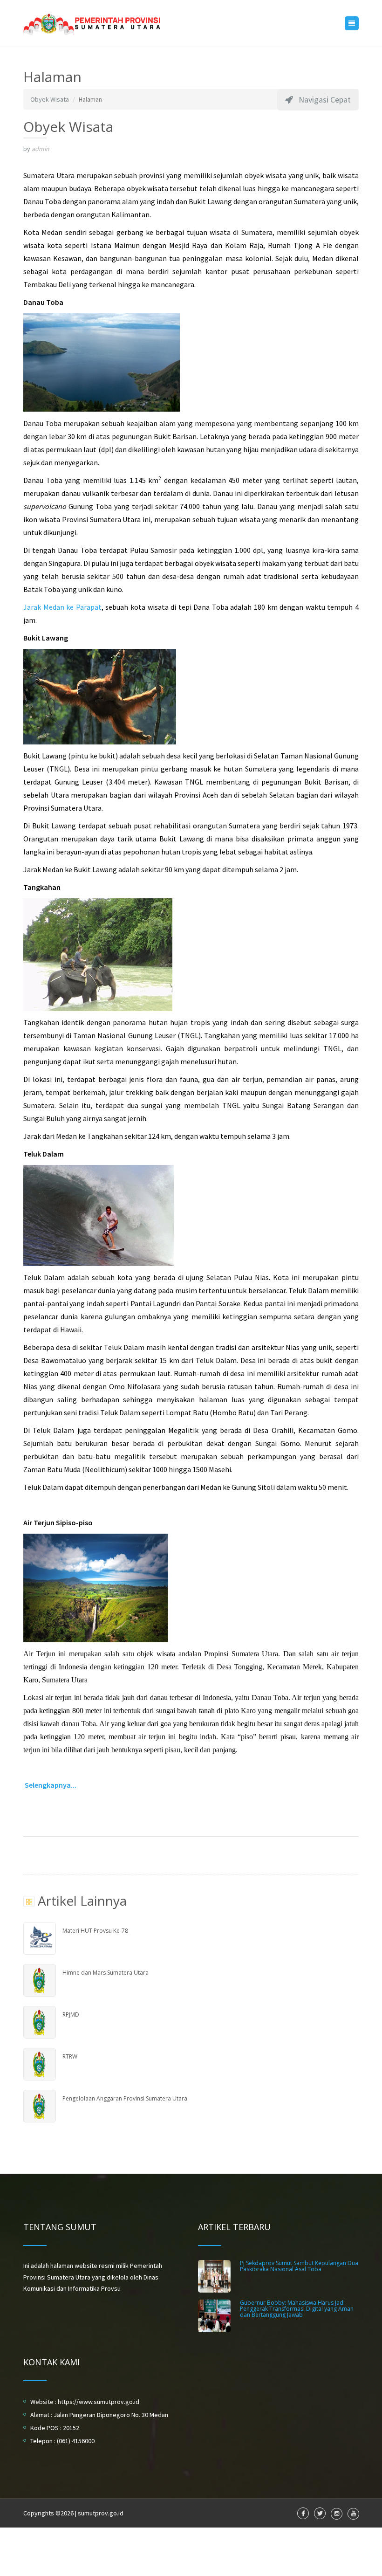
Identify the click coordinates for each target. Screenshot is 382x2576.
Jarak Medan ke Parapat (62, 607)
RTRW (70, 2056)
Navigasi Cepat (322, 100)
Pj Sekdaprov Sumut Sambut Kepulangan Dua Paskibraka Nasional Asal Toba (299, 2266)
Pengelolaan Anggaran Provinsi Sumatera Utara (125, 2098)
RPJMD (71, 2015)
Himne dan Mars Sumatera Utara (106, 1973)
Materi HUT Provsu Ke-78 (95, 1931)
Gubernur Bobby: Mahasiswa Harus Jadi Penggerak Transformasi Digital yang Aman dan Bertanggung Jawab (297, 2309)
